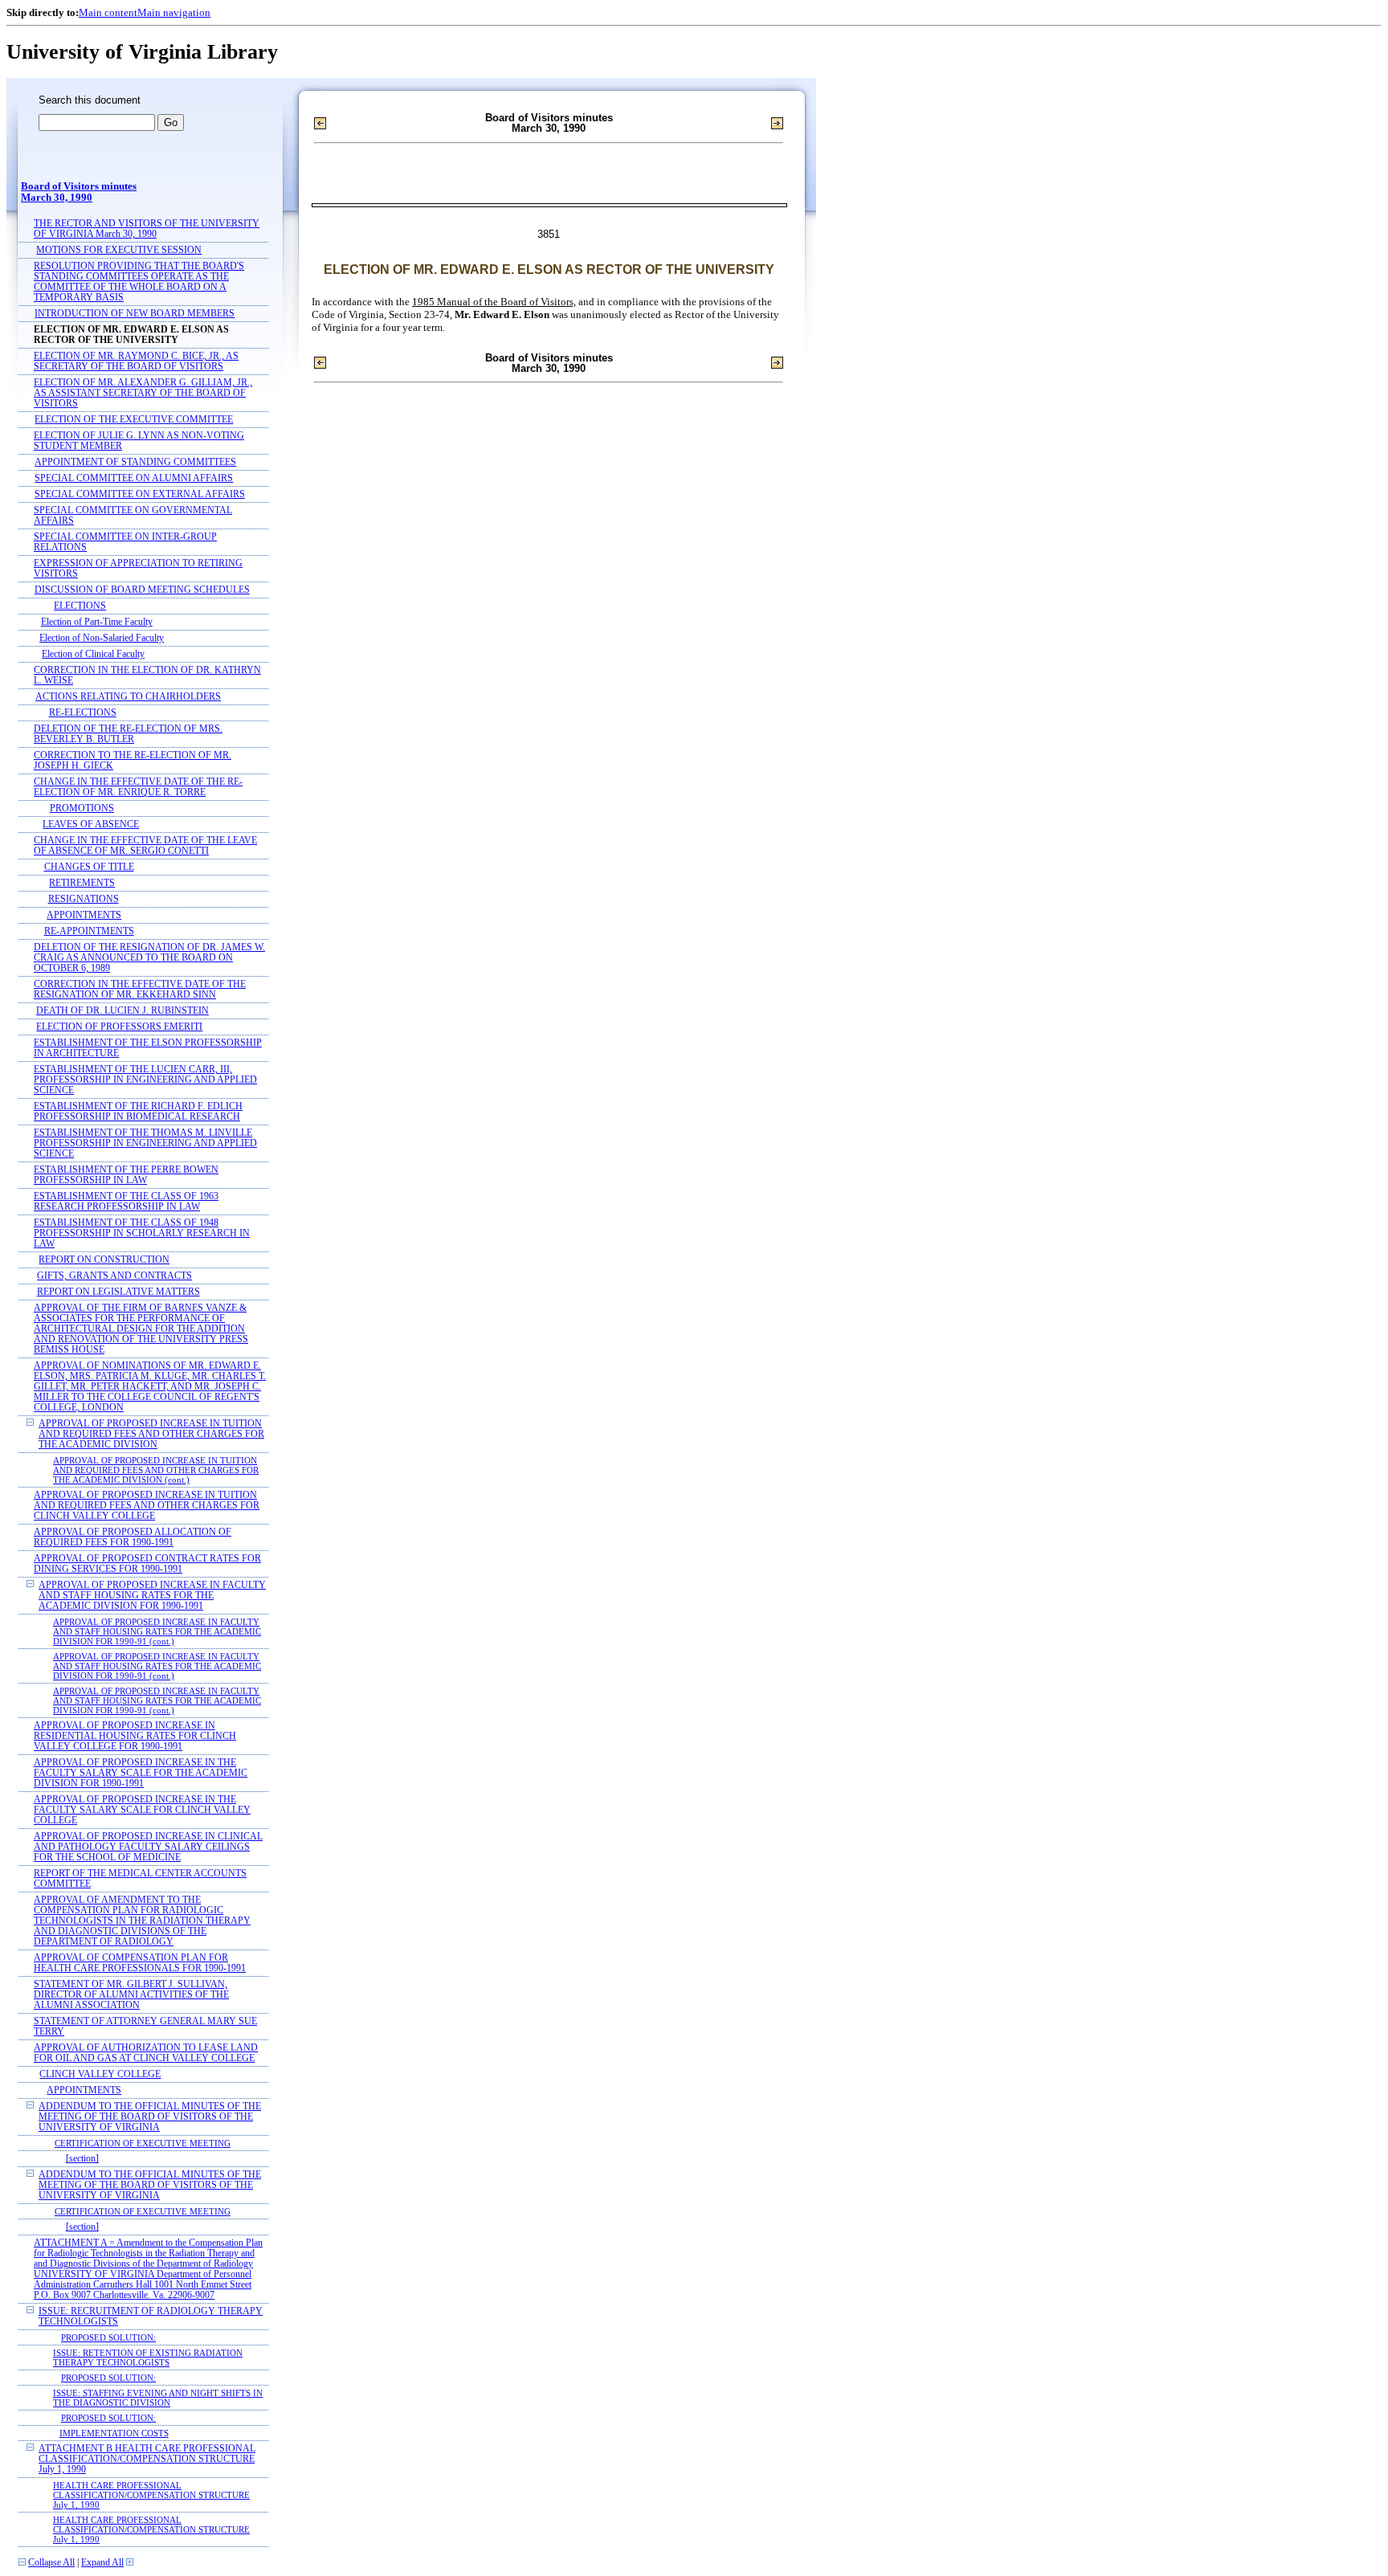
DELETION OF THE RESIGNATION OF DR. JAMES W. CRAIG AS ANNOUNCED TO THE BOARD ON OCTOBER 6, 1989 (149, 958)
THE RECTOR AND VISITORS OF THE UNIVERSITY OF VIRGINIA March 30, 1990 (147, 229)
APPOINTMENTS (84, 915)
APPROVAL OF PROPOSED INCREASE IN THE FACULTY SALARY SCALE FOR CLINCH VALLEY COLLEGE (142, 1810)
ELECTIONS (80, 606)
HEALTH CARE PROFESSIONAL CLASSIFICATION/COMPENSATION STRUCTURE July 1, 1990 (151, 2495)
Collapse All (51, 2563)
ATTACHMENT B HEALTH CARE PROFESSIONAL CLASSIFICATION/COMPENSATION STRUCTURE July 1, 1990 (147, 2459)
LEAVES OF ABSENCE (91, 825)
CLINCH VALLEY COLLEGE (100, 2074)
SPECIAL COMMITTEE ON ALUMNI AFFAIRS (134, 478)
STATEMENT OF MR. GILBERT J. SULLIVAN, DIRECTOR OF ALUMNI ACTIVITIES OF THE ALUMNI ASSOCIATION (131, 1995)
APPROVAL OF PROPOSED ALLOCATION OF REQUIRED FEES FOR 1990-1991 (133, 1537)
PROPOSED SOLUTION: (108, 2337)
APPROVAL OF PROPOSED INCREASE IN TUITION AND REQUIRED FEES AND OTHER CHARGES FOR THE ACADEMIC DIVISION (151, 1434)
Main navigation (174, 12)
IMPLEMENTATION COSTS (114, 2433)
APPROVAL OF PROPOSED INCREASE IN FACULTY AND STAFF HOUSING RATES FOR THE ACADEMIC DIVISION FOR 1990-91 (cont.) (157, 1631)
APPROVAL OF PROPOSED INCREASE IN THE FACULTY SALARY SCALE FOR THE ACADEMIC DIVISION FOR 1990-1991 (141, 1773)
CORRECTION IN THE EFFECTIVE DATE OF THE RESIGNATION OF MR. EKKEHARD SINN (140, 990)
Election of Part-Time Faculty (97, 622)
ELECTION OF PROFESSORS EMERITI (119, 1027)
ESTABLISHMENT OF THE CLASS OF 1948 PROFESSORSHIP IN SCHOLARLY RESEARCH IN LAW (142, 1233)
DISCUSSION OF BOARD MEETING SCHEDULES (142, 590)
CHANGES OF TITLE (89, 867)
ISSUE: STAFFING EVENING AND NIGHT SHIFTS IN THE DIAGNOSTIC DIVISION (158, 2398)
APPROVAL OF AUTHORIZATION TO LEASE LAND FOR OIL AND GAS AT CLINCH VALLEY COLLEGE (146, 2053)
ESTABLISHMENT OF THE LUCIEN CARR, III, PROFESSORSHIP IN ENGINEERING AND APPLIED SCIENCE (145, 1080)
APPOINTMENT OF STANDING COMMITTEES (135, 462)
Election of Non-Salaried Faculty (102, 638)
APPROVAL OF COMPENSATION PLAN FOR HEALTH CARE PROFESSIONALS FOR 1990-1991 (140, 1963)
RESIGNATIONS (84, 899)
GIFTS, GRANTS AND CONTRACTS (114, 1276)
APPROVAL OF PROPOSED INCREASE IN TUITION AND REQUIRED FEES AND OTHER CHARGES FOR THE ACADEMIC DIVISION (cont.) (156, 1470)
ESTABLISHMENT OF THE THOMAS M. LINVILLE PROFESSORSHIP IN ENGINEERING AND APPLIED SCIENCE (145, 1143)
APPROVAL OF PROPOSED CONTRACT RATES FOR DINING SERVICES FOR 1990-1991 (147, 1564)
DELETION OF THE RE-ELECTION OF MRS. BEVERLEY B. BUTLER (128, 734)
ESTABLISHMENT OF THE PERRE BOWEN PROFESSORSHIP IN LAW (126, 1175)
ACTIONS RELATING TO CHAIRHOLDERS (128, 697)
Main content (108, 12)
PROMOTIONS (82, 808)
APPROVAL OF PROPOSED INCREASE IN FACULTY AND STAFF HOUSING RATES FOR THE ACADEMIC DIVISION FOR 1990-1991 (152, 1596)
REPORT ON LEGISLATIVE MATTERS (118, 1292)
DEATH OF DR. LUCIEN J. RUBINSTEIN (122, 1011)
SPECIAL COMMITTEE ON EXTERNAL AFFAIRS (140, 494)
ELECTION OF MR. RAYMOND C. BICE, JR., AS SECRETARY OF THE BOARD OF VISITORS (136, 361)
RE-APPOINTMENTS (89, 931)
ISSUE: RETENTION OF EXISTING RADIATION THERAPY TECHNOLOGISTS (148, 2358)
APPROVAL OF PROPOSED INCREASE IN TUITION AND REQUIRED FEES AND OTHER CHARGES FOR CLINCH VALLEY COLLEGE (147, 1506)
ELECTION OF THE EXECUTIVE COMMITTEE (134, 420)
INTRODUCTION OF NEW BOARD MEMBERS (135, 314)
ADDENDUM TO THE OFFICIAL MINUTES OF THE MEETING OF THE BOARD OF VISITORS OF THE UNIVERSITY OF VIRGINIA (150, 2117)
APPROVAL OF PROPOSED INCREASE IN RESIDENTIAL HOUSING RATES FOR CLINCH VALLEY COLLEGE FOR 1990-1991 (135, 1736)
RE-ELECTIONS (83, 713)
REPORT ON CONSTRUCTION (104, 1260)
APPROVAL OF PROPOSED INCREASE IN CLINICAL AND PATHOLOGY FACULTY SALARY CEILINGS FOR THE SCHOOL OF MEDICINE (148, 1847)
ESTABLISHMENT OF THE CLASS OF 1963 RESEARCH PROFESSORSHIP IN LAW (126, 1202)
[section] (82, 2159)
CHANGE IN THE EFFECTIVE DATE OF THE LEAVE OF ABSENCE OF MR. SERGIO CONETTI (145, 846)
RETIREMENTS (82, 883)
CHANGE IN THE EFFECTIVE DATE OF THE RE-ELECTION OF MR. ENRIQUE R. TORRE (138, 787)
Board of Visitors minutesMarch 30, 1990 (79, 192)
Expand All (102, 2563)
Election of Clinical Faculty (93, 654)
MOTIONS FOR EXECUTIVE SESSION (119, 250)
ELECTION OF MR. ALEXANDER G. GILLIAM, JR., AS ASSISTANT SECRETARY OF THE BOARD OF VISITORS (143, 393)
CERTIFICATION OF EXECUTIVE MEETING (143, 2143)
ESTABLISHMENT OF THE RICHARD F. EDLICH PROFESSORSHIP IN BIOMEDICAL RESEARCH (138, 1112)
